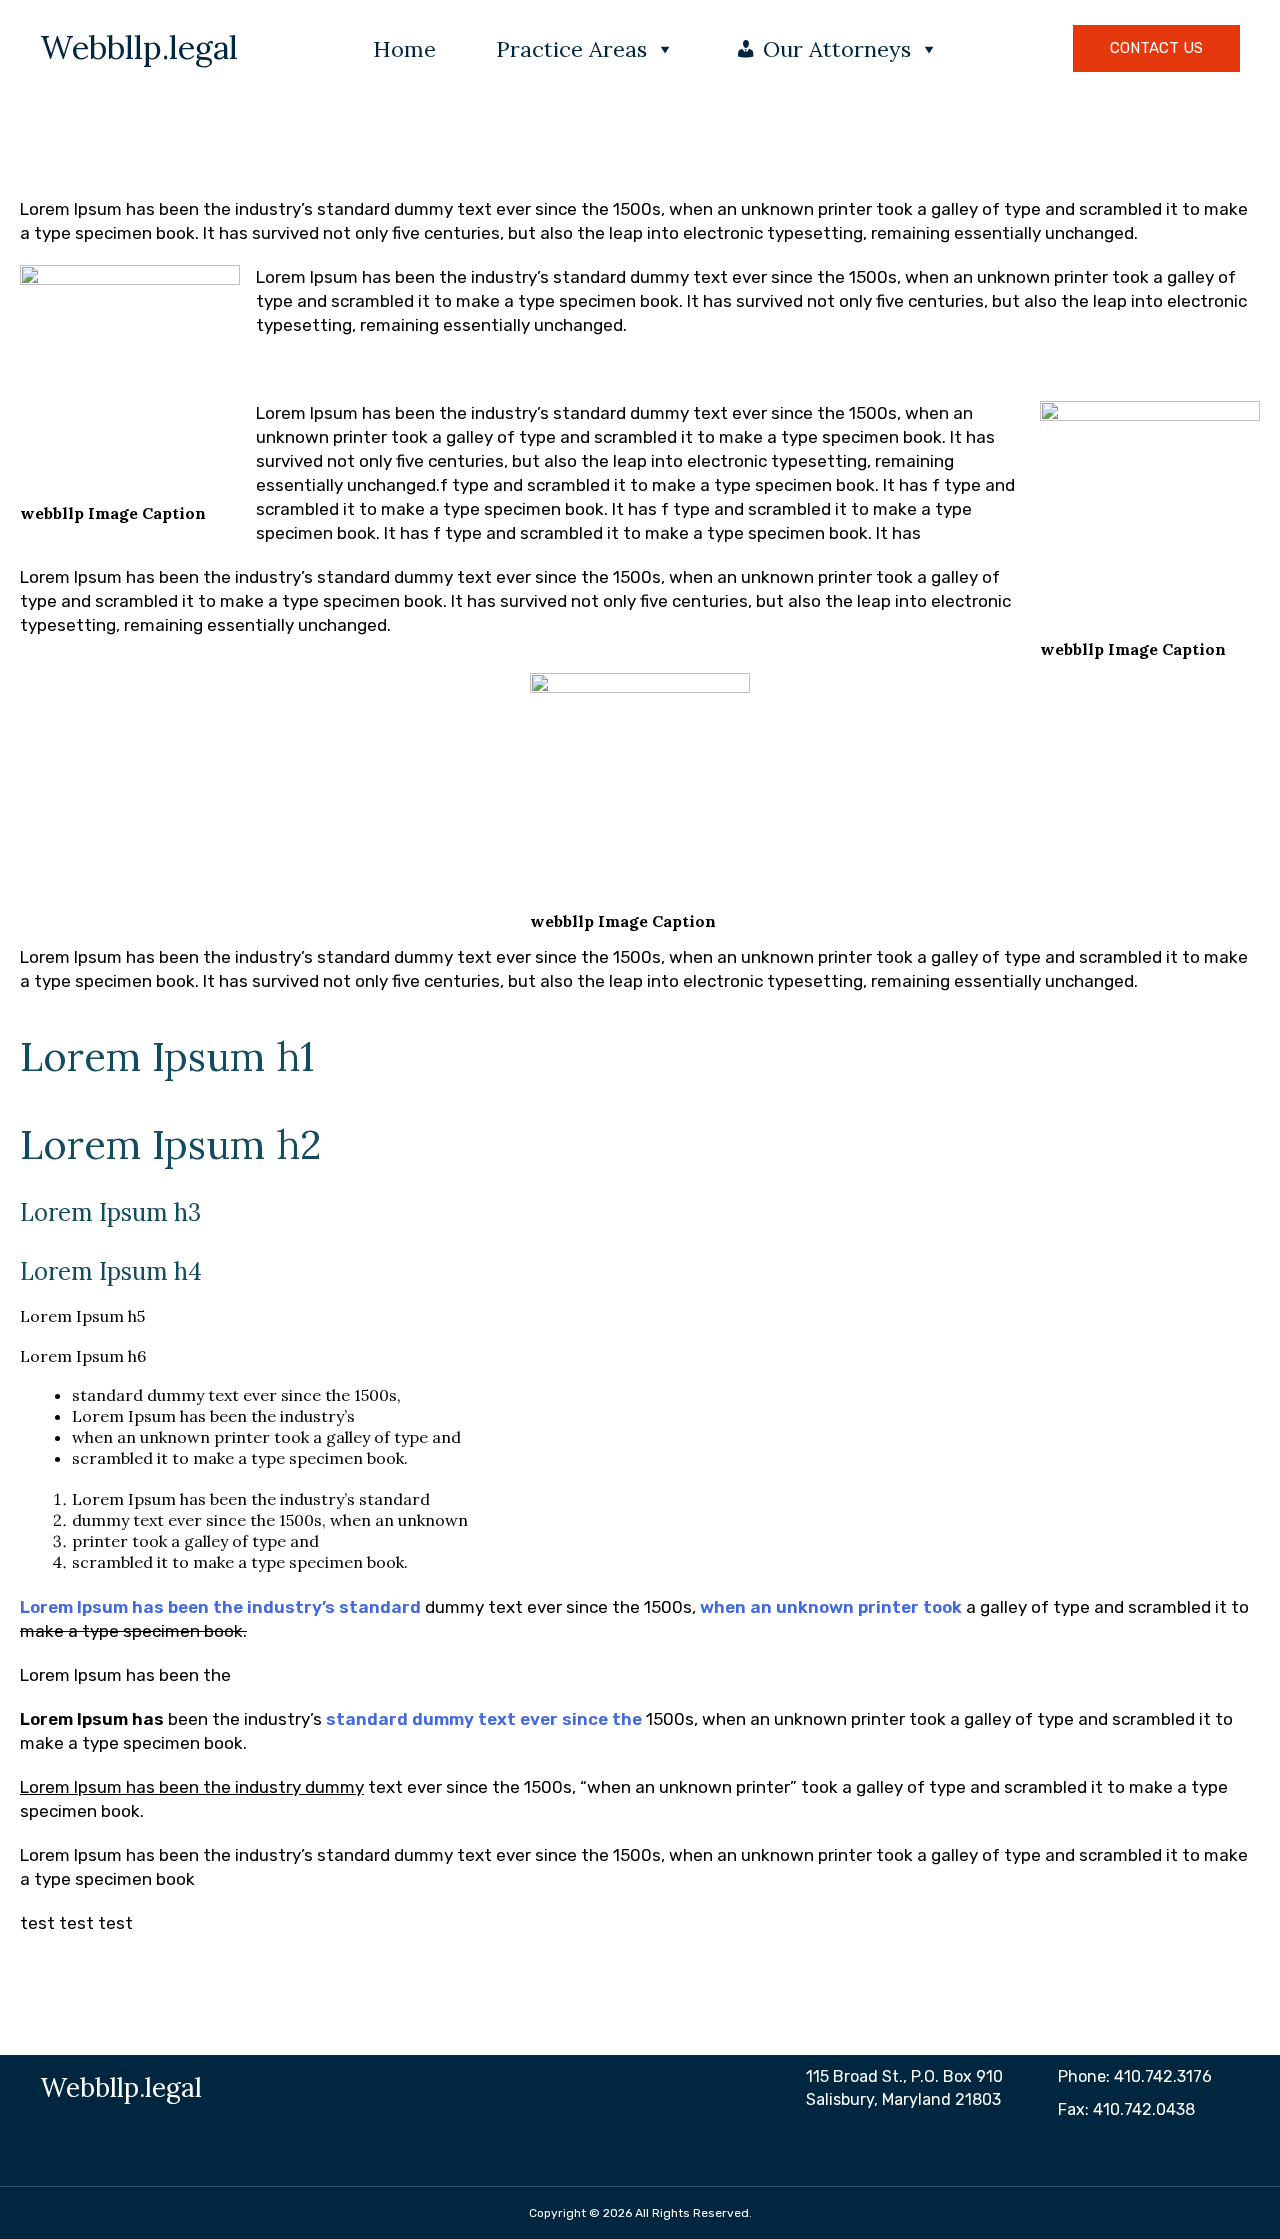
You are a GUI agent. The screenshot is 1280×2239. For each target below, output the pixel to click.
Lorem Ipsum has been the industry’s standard (220, 1607)
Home (404, 49)
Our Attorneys (837, 49)
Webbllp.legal (139, 48)
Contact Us (1156, 48)
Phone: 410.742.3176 (1135, 2076)
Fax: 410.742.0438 (1126, 2109)
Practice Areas (571, 49)
